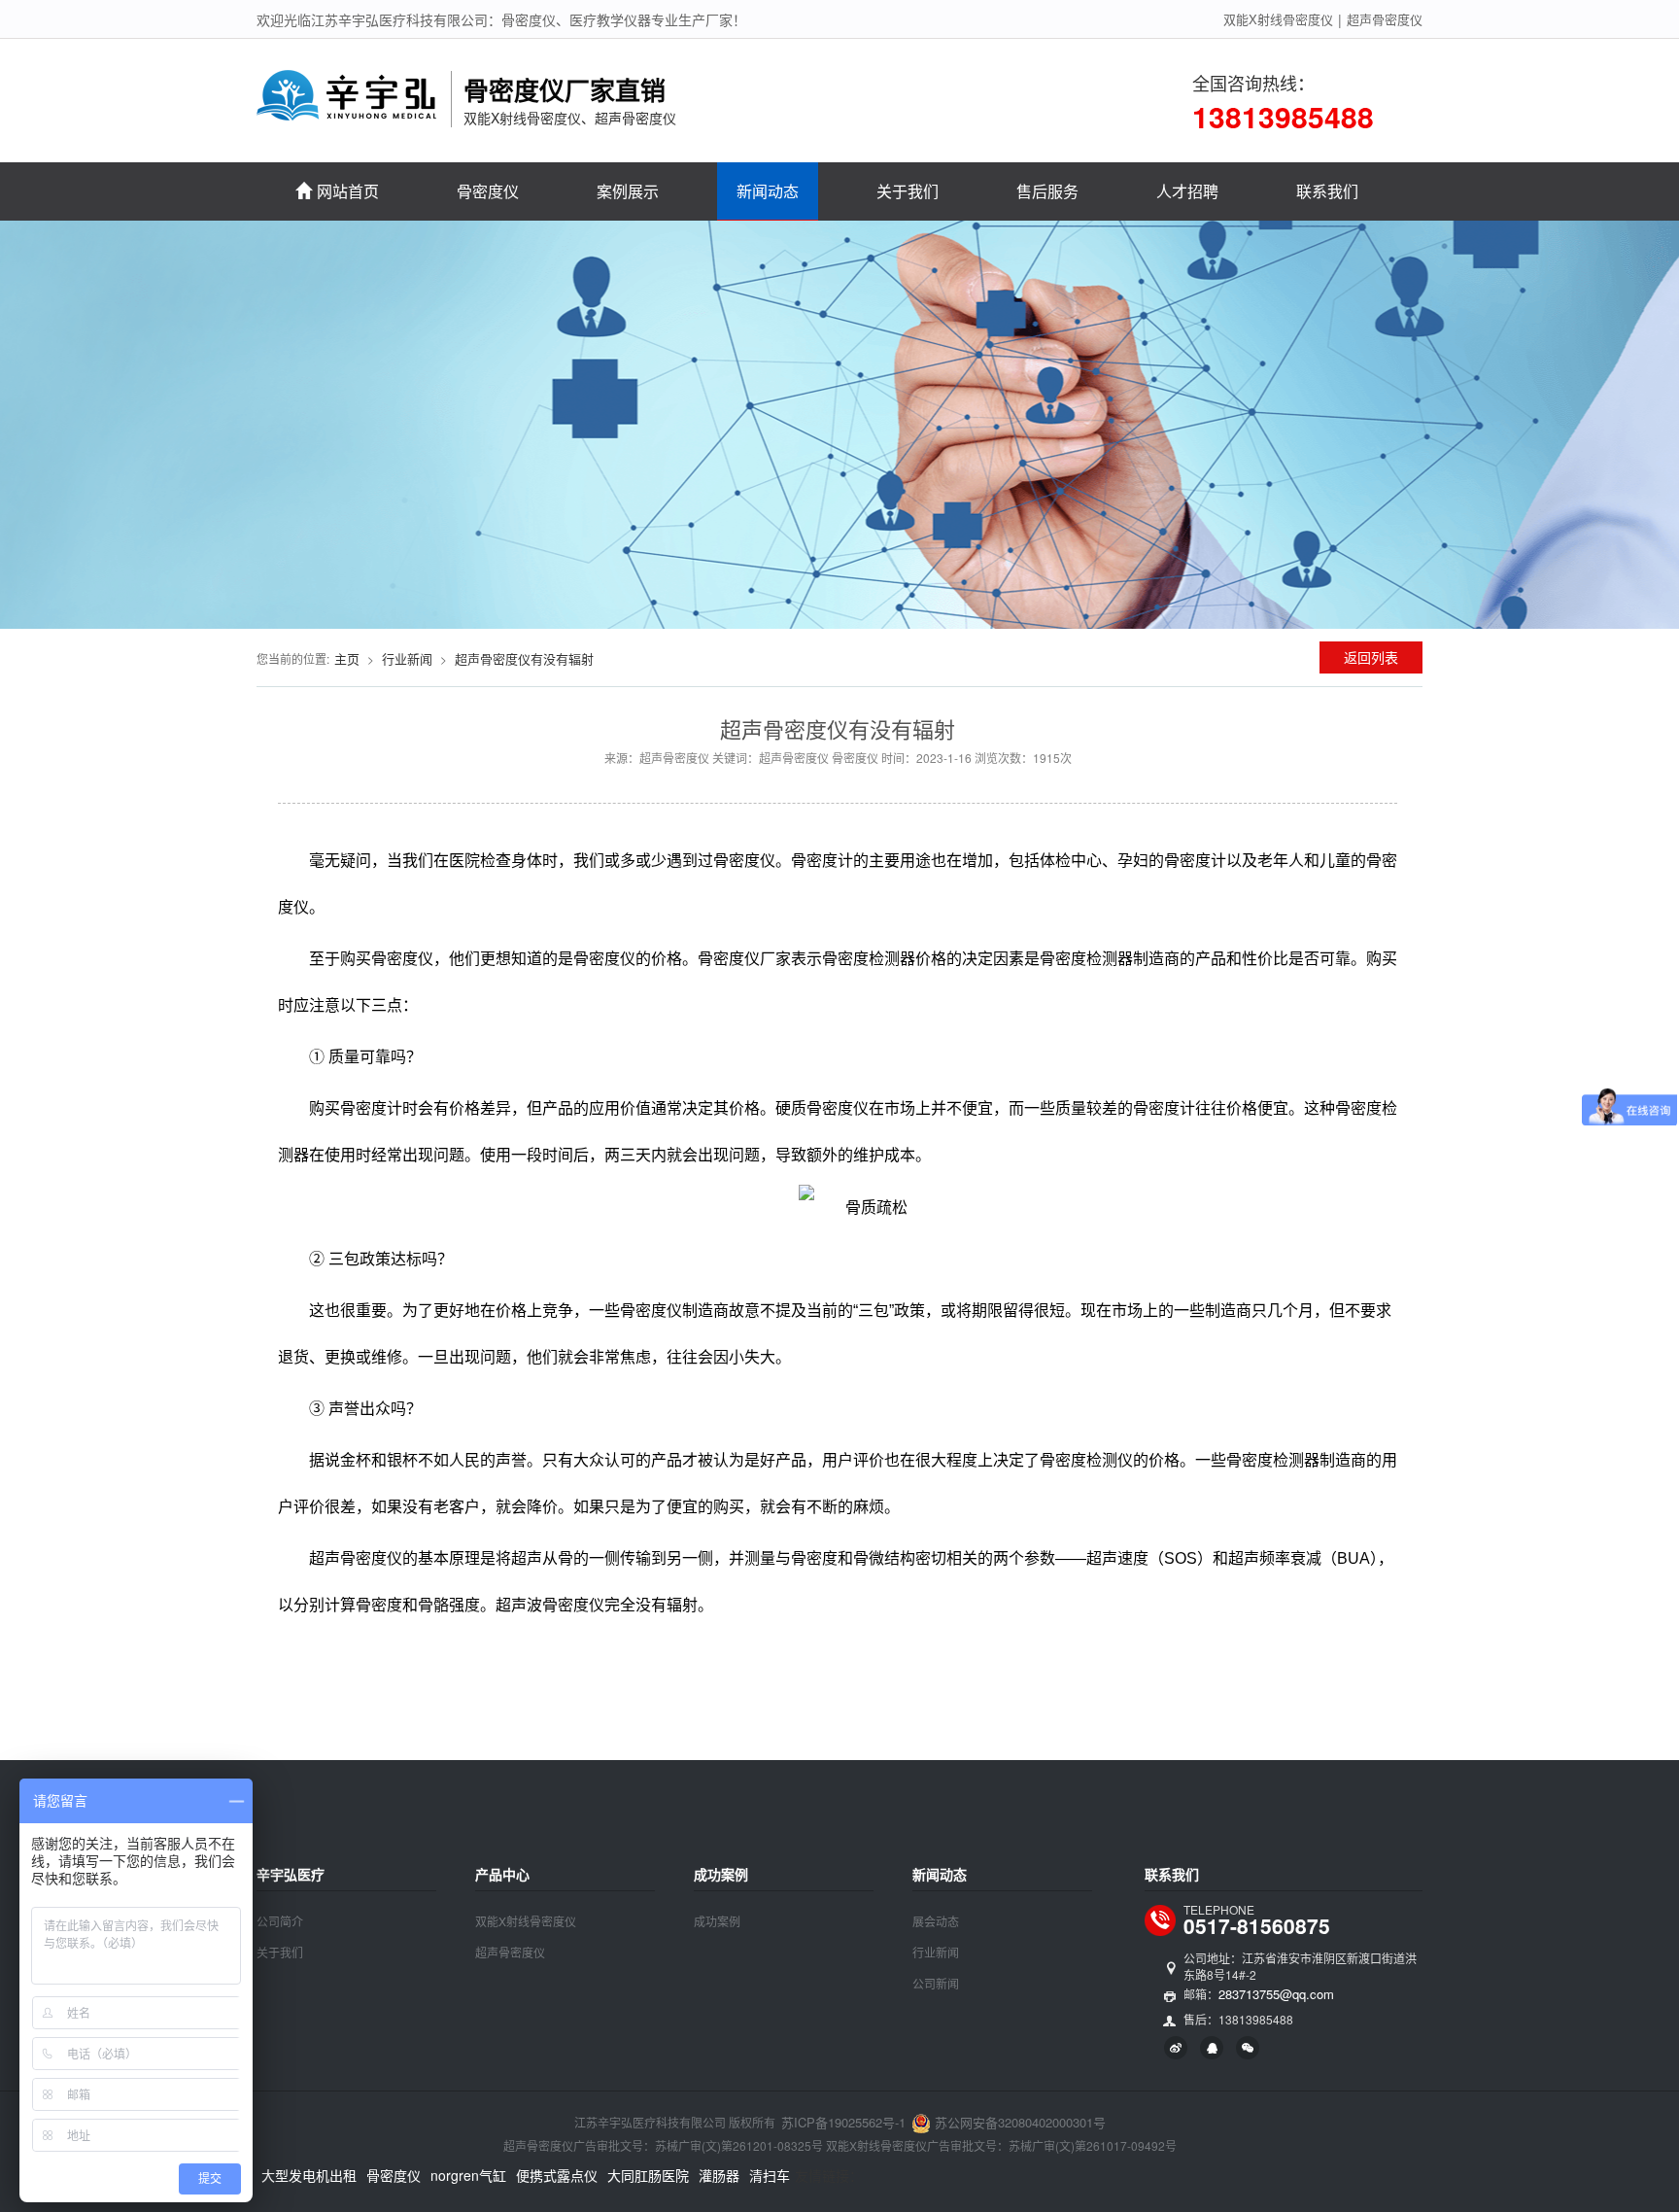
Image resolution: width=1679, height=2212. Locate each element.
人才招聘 (1187, 191)
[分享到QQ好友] (1212, 2048)
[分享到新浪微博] (1176, 2048)
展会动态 (936, 1921)
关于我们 (908, 191)
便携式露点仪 (557, 2175)
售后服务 (1047, 191)
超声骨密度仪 (1385, 19)
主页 (347, 658)
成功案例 (717, 1921)
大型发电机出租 (309, 2175)
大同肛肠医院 (648, 2175)
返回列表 (1371, 657)
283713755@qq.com (1276, 1994)
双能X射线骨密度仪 (1278, 19)
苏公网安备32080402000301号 (1018, 2122)
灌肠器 (719, 2175)
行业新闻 (407, 658)
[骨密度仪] (348, 109)
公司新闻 (936, 1983)
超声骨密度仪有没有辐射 (524, 658)
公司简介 (280, 1921)
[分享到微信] (1248, 2048)
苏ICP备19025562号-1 (843, 2122)
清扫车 (770, 2175)
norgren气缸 (468, 2175)
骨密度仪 (488, 191)
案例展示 (628, 191)
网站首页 (348, 191)
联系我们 (1327, 191)
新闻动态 (768, 191)
